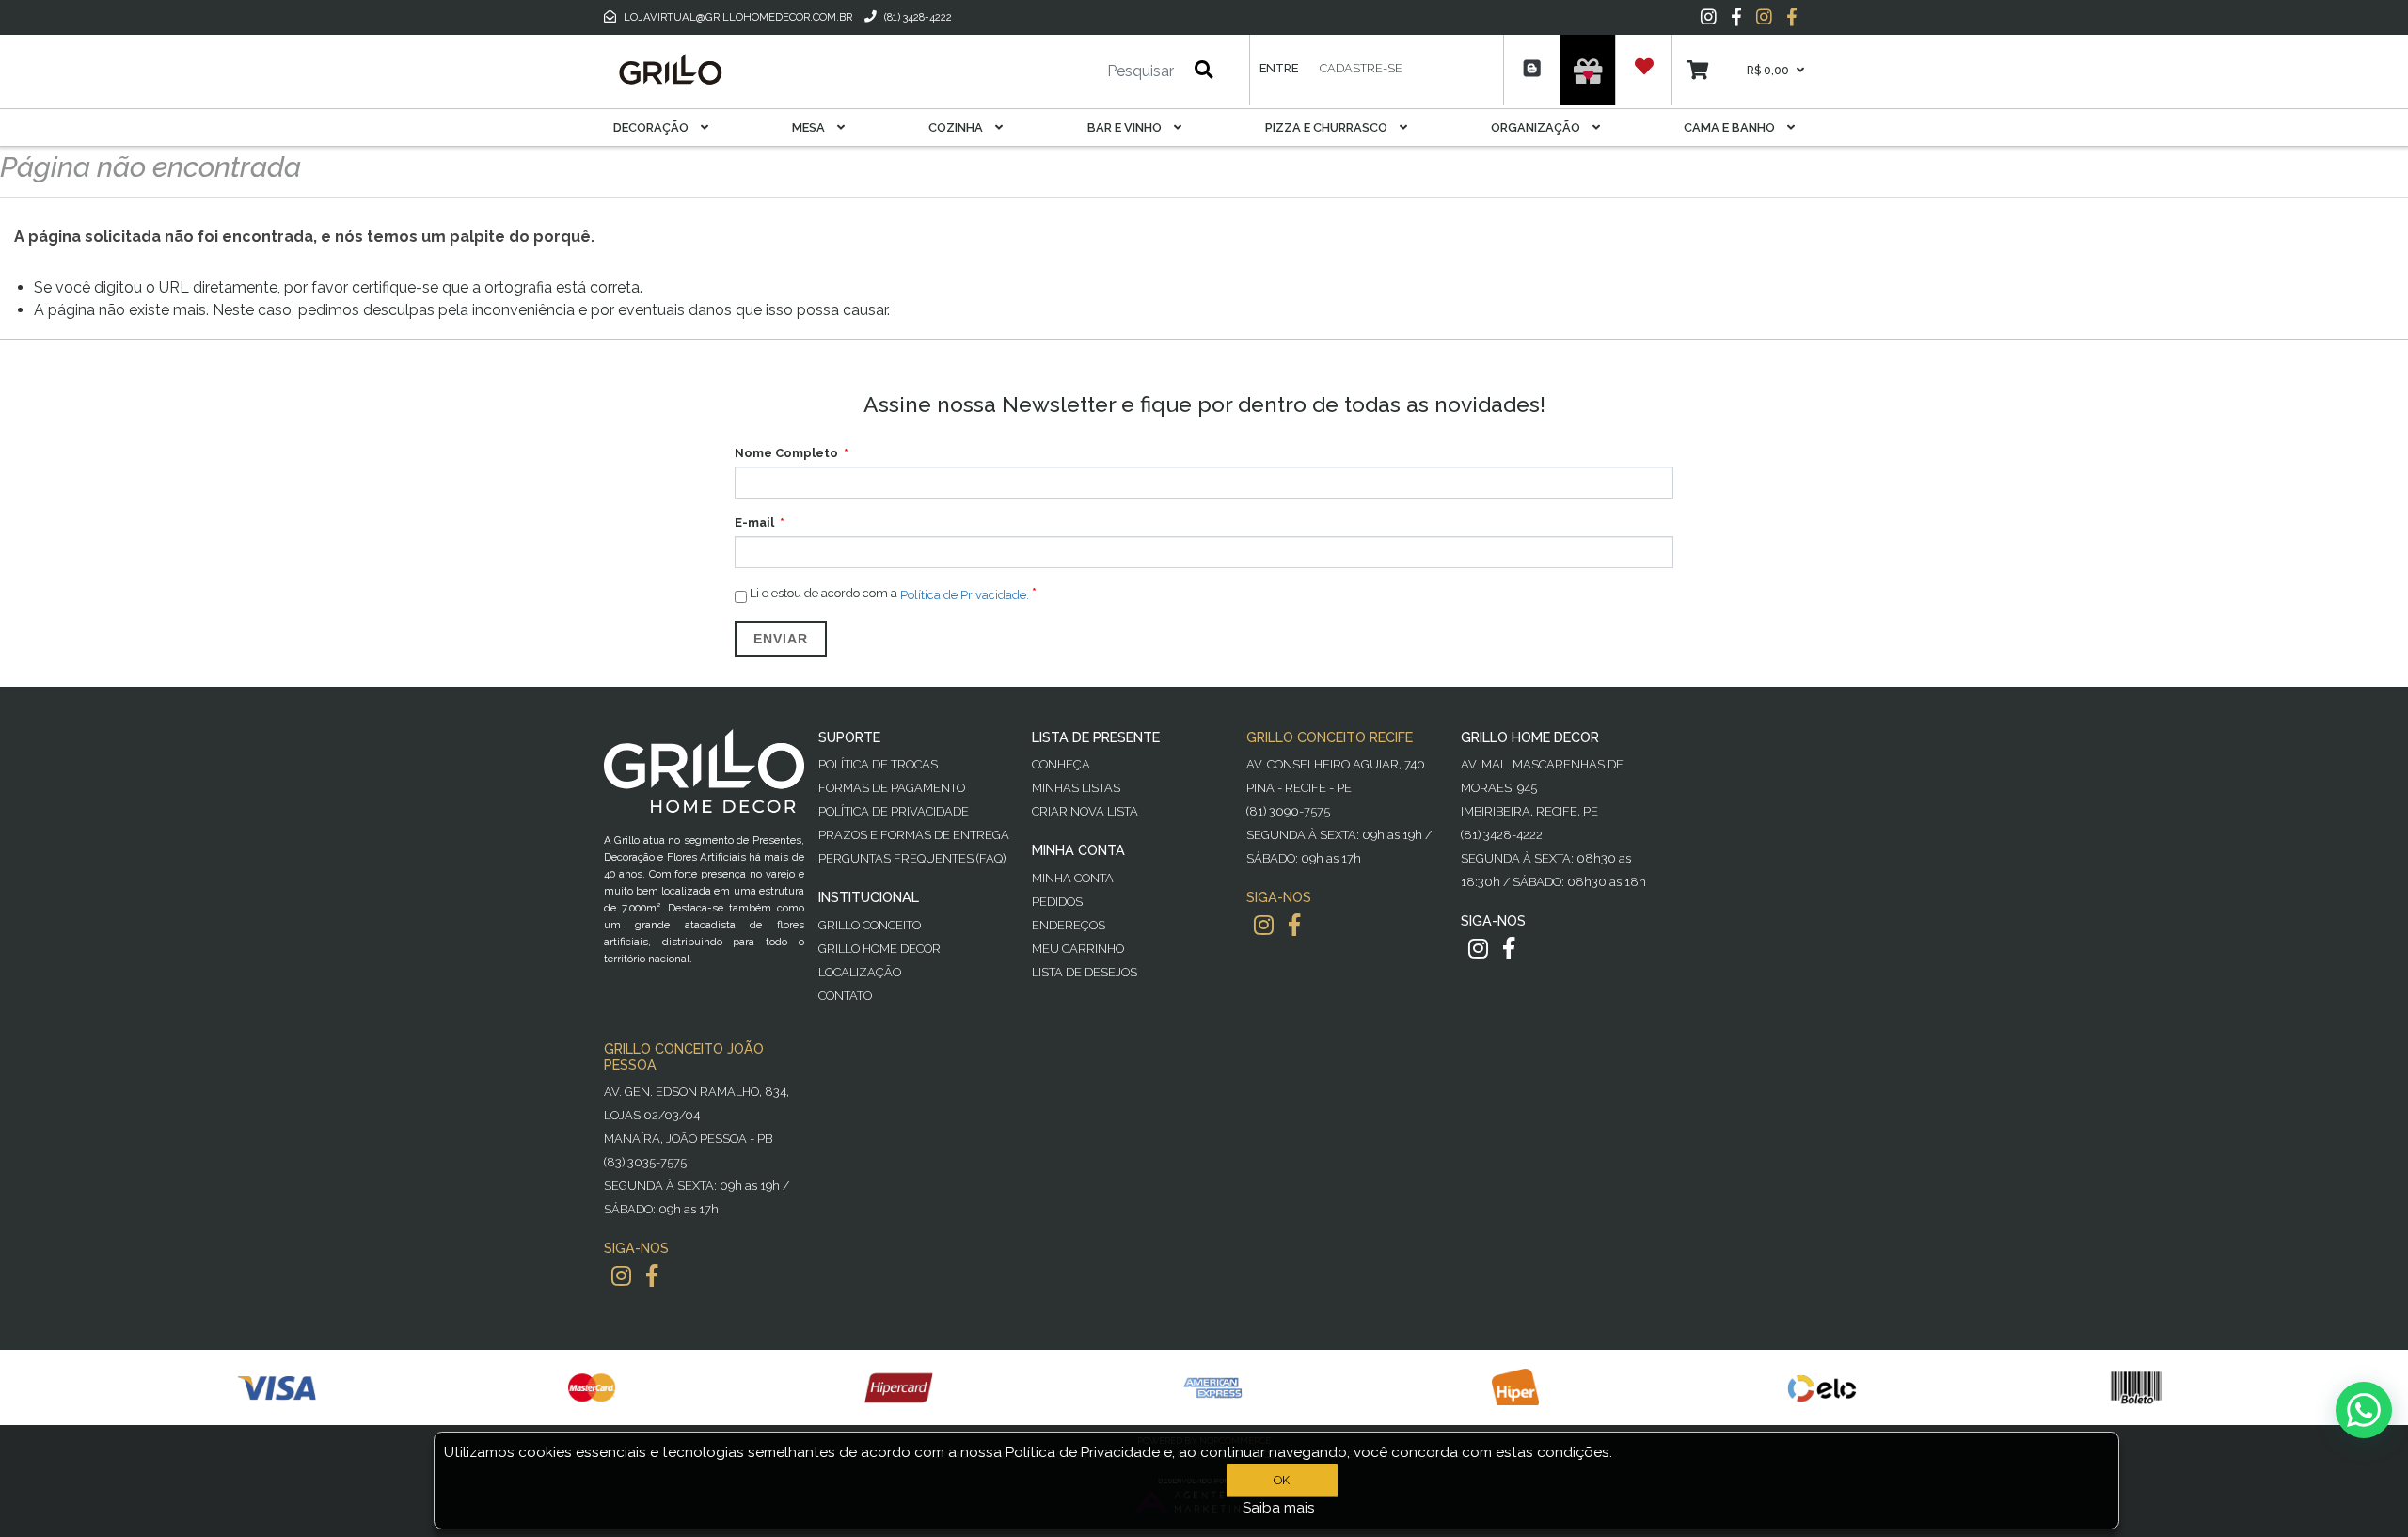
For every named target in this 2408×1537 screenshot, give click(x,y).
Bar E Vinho (1126, 127)
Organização (1537, 127)
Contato (845, 996)
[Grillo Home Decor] (670, 70)
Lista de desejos (1085, 972)
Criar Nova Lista (1085, 811)
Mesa (810, 127)
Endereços (1069, 925)
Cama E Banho (1731, 127)
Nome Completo (786, 453)
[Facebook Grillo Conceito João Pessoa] (652, 1276)
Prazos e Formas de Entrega (914, 835)
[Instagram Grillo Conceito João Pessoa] (621, 1276)
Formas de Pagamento (892, 788)
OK (1282, 1480)
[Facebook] (1736, 17)
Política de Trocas (878, 764)
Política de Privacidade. (965, 594)
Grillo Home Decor (879, 949)
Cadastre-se (1361, 68)
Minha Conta (1073, 878)
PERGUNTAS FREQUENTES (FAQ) (912, 858)
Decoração (652, 127)
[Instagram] (1709, 17)
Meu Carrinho (1078, 949)
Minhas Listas (1076, 788)
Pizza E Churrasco (1328, 127)
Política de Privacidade (894, 811)
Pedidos (1057, 902)
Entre (1279, 68)
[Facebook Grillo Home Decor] (1509, 949)
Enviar (781, 639)
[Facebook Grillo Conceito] (1792, 17)
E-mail (754, 523)
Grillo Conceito (870, 925)
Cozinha (957, 127)
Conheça (1061, 764)
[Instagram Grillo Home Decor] (1478, 949)
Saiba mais (1279, 1508)
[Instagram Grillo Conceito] (1764, 17)
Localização (860, 972)
